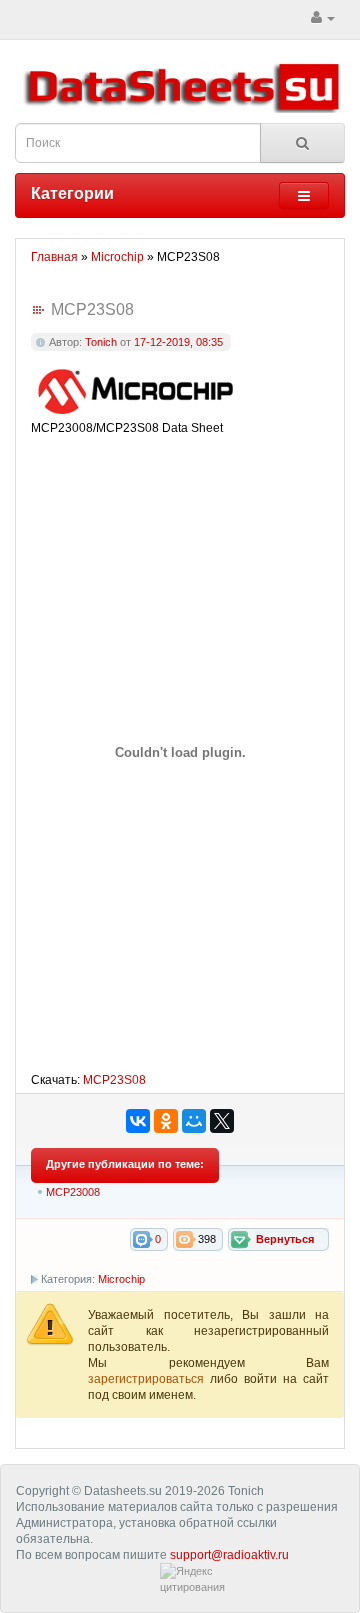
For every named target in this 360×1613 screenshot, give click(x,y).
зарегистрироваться (149, 1379)
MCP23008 (73, 1192)
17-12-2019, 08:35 (178, 342)
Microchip (121, 1279)
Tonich (101, 342)
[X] (222, 1121)
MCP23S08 (114, 1080)
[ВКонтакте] (138, 1121)
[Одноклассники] (166, 1121)
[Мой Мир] (194, 1121)
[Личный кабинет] (323, 18)
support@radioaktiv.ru (229, 1555)
